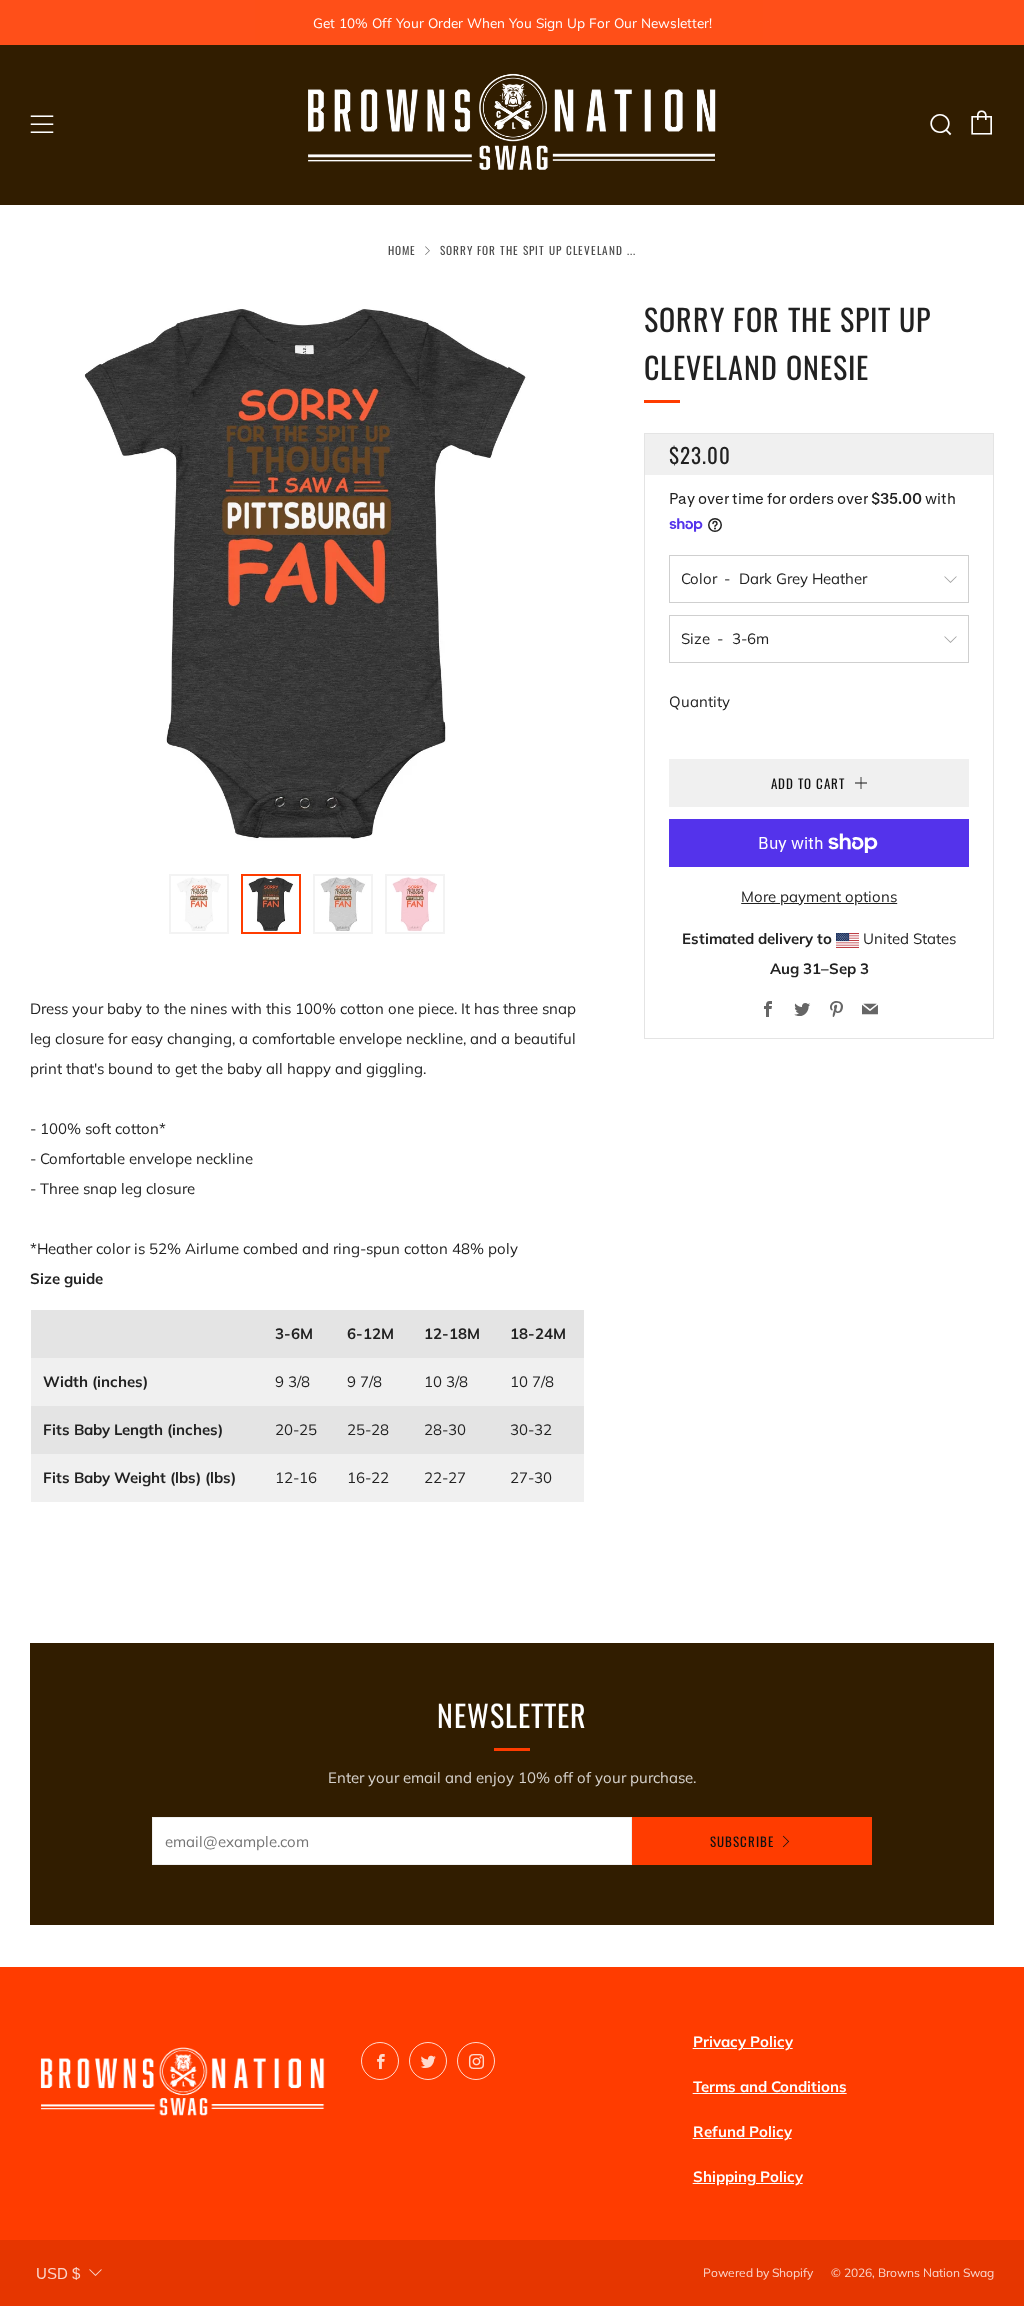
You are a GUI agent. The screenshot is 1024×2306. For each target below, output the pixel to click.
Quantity (699, 701)
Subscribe (742, 1841)
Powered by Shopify (758, 2272)
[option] (307, 572)
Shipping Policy (748, 2176)
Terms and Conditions (770, 2086)
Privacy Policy (743, 2041)
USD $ (58, 2273)
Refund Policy (742, 2131)
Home (402, 250)
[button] (199, 904)
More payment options (819, 896)
